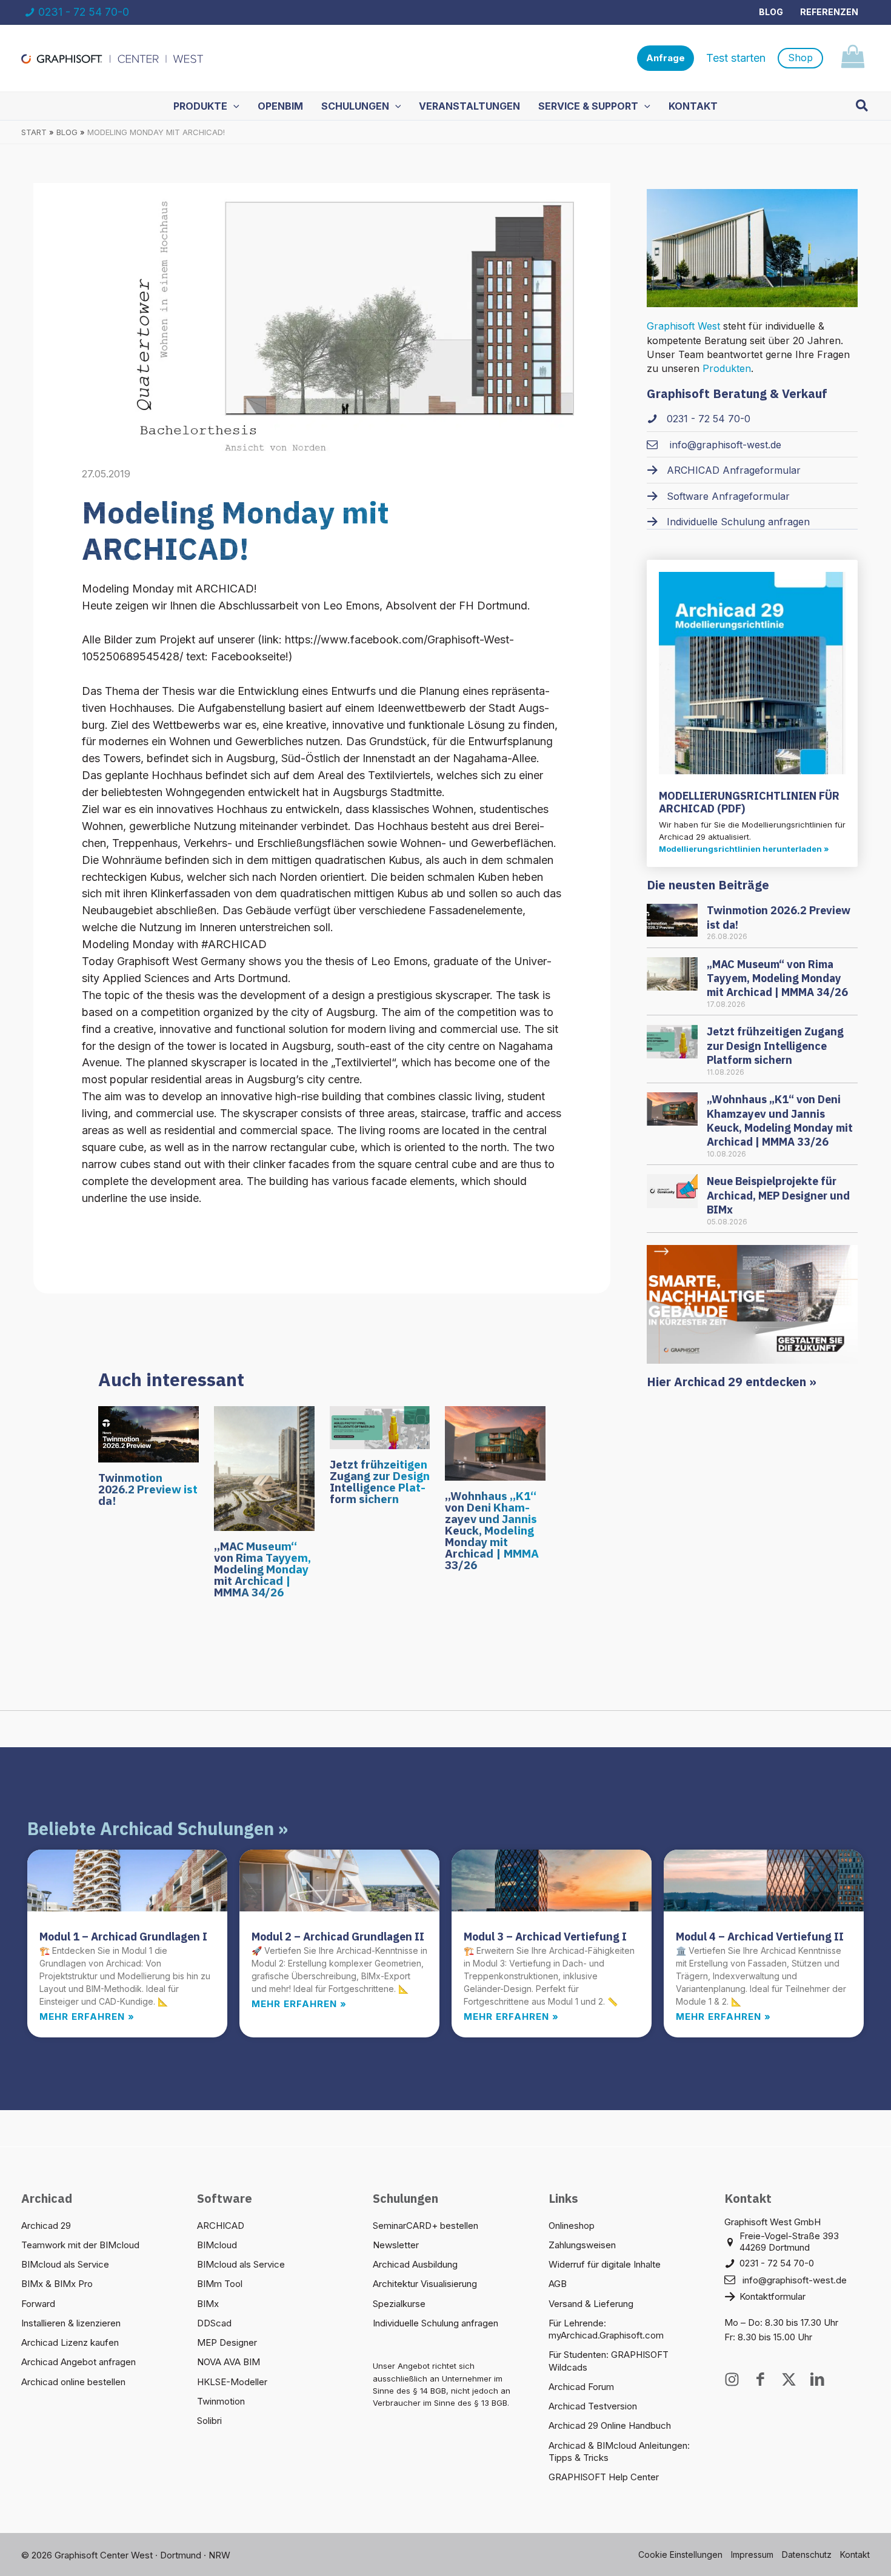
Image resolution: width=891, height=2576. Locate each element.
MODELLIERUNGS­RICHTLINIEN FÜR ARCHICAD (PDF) (749, 802)
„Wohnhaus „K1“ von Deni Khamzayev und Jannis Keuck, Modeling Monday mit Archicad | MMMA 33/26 (492, 1530)
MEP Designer (227, 2342)
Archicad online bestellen (73, 2382)
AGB (558, 2284)
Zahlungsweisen (582, 2245)
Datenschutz (807, 2554)
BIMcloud (217, 2245)
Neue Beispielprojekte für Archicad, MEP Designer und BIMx (778, 1195)
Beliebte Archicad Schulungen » (158, 1828)
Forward (38, 2304)
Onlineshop (572, 2226)
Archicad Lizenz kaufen (70, 2342)
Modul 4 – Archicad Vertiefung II (760, 1937)
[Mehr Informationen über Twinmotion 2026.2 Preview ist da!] (148, 1433)
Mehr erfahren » (87, 2017)
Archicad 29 (46, 2226)
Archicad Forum (581, 2387)
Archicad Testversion (593, 2406)
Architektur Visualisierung (425, 2284)
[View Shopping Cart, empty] (853, 58)
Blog (771, 12)
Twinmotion (221, 2401)
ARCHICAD (221, 2226)
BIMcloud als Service (65, 2264)
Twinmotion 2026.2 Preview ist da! (148, 1489)
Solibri (209, 2421)
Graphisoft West (683, 326)
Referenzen (829, 12)
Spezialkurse (399, 2304)
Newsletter (396, 2245)
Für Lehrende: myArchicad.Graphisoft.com (606, 2329)
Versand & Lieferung (591, 2304)
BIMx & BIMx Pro (57, 2284)
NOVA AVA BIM (229, 2362)
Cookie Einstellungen (680, 2554)
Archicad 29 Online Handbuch (610, 2425)
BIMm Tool (220, 2284)
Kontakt (855, 2554)
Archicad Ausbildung (415, 2264)
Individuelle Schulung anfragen (435, 2323)
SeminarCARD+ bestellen (425, 2226)
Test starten (736, 58)
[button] (666, 58)
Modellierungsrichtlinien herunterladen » (744, 849)
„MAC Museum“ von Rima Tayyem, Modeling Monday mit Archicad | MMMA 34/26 (262, 1569)
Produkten (727, 368)
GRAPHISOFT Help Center (604, 2477)
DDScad (214, 2323)
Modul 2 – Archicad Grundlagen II (338, 1937)
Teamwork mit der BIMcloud (80, 2245)
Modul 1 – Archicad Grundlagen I (123, 1937)
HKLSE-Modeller (232, 2382)
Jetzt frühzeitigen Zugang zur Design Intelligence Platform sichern (380, 1482)
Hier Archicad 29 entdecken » (732, 1382)
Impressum (752, 2554)
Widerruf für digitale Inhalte (605, 2264)
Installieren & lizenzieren (71, 2323)
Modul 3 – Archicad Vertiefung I (545, 1937)
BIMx (208, 2304)
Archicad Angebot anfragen (78, 2362)
